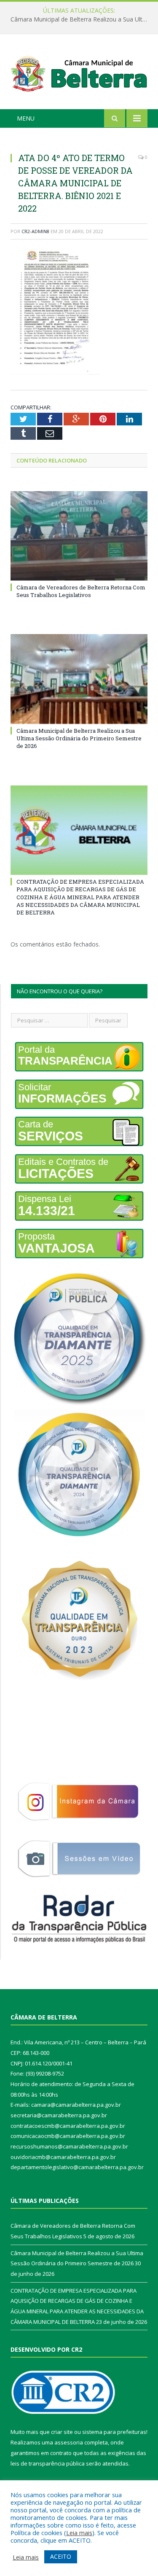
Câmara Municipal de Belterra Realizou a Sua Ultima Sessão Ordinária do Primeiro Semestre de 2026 (81, 19)
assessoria (69, 2442)
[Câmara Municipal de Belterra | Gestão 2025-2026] (79, 73)
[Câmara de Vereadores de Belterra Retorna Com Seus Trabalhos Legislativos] (79, 536)
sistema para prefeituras (114, 2432)
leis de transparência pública (48, 2463)
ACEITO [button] (61, 2556)
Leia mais (79, 2533)
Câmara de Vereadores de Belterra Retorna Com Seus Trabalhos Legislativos (81, 591)
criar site (62, 2432)
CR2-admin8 (35, 231)
